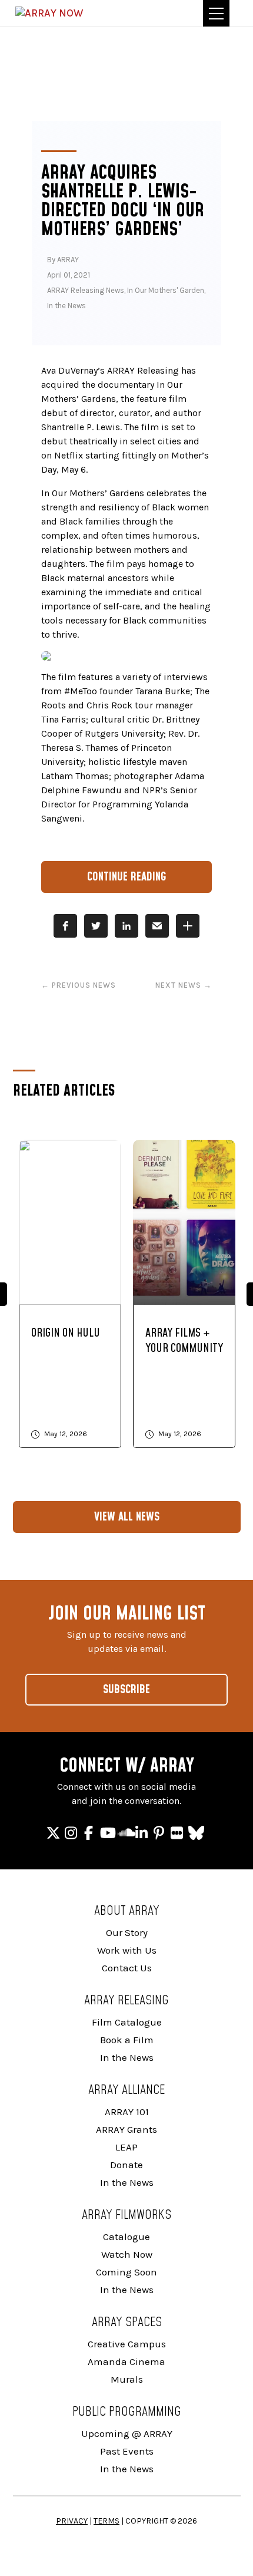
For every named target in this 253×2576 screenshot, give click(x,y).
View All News (127, 1517)
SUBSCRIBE (126, 1690)
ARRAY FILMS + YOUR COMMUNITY (184, 1341)
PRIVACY (72, 2521)
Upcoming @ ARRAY (127, 2433)
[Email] (157, 926)
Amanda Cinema (126, 2361)
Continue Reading (127, 877)
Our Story (127, 1932)
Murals (127, 2379)
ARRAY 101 (127, 2112)
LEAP (126, 2147)
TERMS (106, 2521)
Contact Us (127, 1968)
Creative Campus (127, 2344)
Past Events (127, 2451)
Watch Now (127, 2254)
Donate (126, 2165)
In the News (66, 306)
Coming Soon (126, 2272)
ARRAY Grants (126, 2129)
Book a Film (127, 2040)
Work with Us (127, 1950)
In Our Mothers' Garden (166, 290)
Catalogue (126, 2237)
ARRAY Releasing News (86, 290)
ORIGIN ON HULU (66, 1333)
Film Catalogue (127, 2022)
